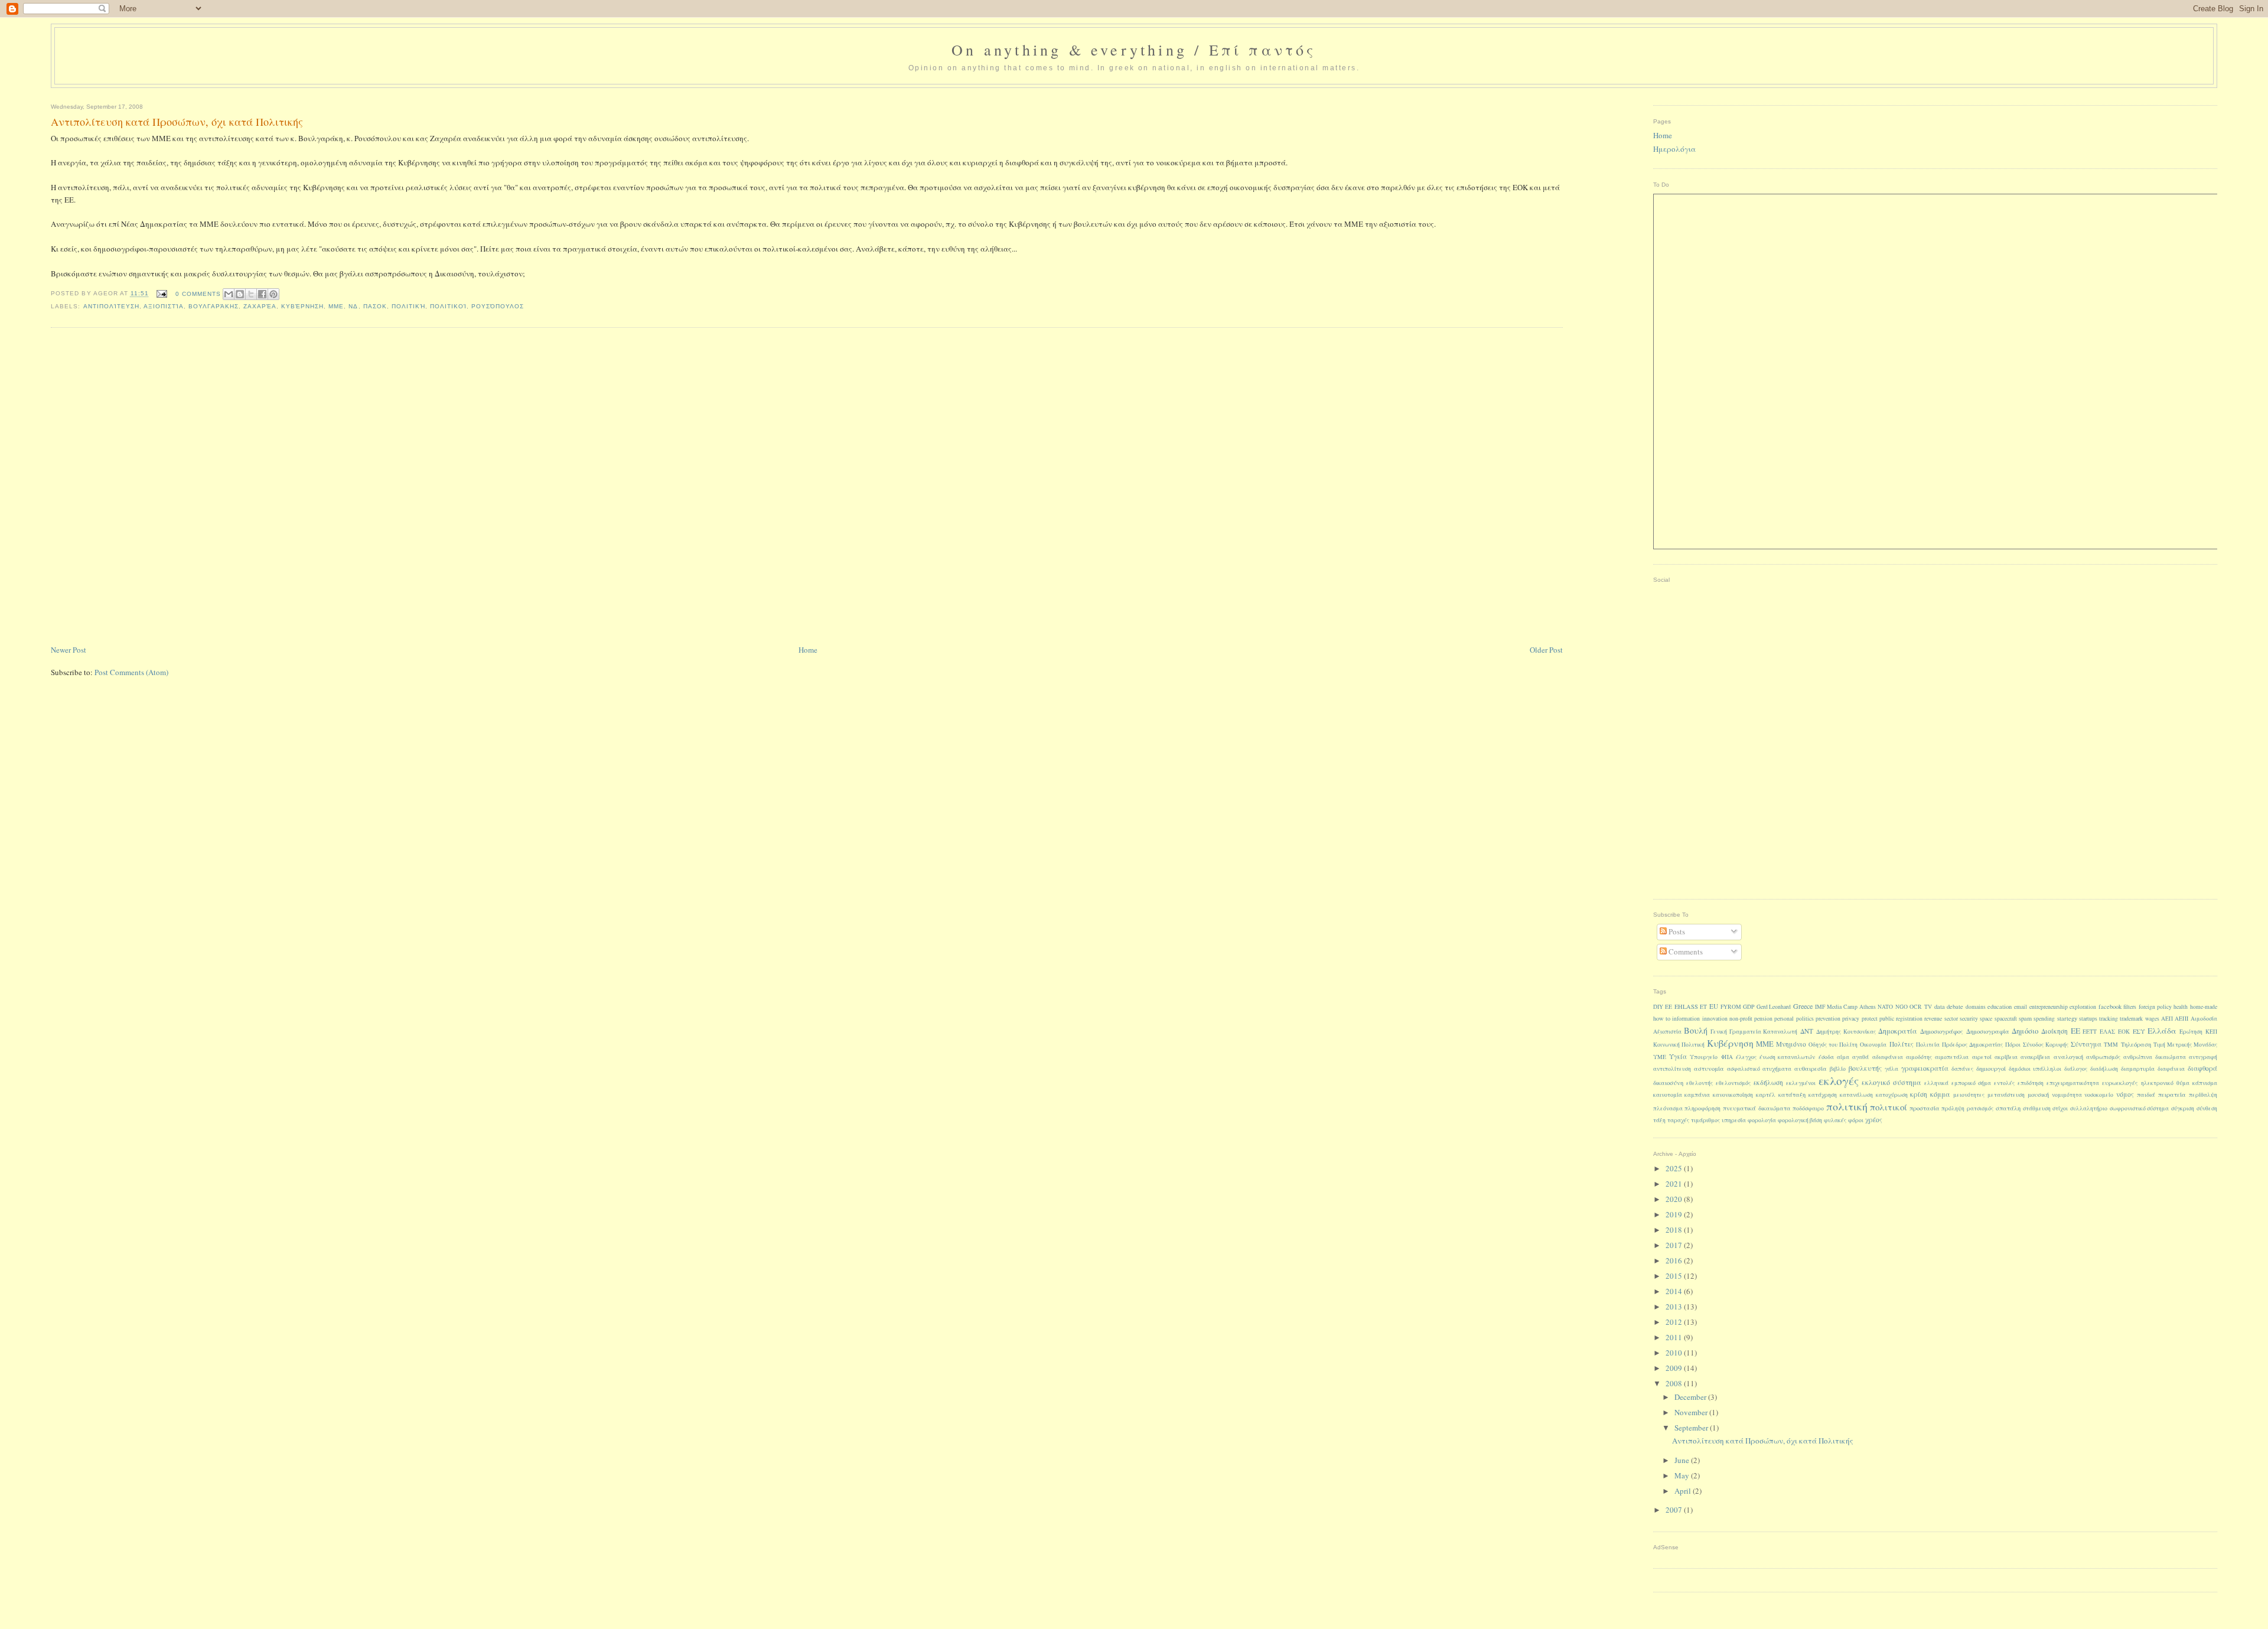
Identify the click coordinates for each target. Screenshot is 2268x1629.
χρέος (1874, 1120)
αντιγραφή (2203, 1057)
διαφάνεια (2171, 1069)
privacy (1851, 1019)
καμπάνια (1697, 1095)
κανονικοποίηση (1733, 1095)
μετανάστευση (2006, 1095)
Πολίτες (1902, 1044)
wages (2152, 1019)
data (1940, 1006)
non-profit (1741, 1019)
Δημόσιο (2025, 1031)
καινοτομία (1668, 1095)
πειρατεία (2172, 1094)
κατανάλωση (1856, 1095)
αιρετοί (1982, 1057)
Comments (1685, 952)
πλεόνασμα (1668, 1108)
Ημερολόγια (1674, 149)
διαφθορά (2202, 1068)
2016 (1675, 1260)
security (1969, 1019)
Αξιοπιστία (164, 306)
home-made (2204, 1007)
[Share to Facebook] (262, 294)
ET (1703, 1007)
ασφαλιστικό (1744, 1069)
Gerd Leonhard (1774, 1007)
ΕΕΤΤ (2090, 1032)
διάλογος (2076, 1069)
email (2021, 1007)
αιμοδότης (1919, 1057)
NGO (1902, 1007)
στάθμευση (2037, 1108)
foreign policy (2155, 1007)
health (2181, 1007)
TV (1928, 1007)
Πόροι (2013, 1045)
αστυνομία (1709, 1068)
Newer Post (69, 650)
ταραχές (1678, 1120)
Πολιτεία (1928, 1045)
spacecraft (2006, 1019)
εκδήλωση (1768, 1082)
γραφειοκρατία (1925, 1068)
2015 (1675, 1276)
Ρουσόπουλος (498, 306)
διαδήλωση (2104, 1069)
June (1683, 1460)
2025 (1675, 1168)
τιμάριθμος (1705, 1120)
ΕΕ (2075, 1031)
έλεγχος (1746, 1057)
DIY (1658, 1007)
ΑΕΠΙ (2181, 1019)
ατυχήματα (1777, 1069)
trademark (2131, 1019)
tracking (2109, 1019)
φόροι (1856, 1120)
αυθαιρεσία (1811, 1068)
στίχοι (2060, 1108)
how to (1662, 1018)
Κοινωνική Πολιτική (1679, 1045)
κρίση (1919, 1094)
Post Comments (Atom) (131, 672)
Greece (1803, 1006)
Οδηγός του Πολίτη (1833, 1045)
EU (1714, 1006)
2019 (1675, 1214)
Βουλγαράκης (214, 306)
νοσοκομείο (2099, 1095)
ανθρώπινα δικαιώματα (2154, 1057)
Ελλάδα (2162, 1031)
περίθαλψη (2203, 1095)
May (1683, 1475)
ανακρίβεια (2035, 1057)
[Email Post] (162, 294)
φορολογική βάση (1800, 1120)
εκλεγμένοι (1801, 1083)
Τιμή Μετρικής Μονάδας (2185, 1045)
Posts (1676, 931)
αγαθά (1860, 1057)
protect (1870, 1019)
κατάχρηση (1823, 1095)
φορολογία (1762, 1120)
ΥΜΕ (1660, 1057)
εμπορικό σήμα (1971, 1083)
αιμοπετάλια (1952, 1057)
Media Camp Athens (1851, 1007)
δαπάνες (1962, 1069)
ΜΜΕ (336, 306)
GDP (1749, 1007)
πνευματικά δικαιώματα (1757, 1108)
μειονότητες (1969, 1095)
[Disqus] (806, 487)
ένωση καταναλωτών (1787, 1057)
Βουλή (1696, 1030)
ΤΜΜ (2111, 1045)
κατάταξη (1792, 1094)
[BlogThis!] (240, 294)
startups (2088, 1019)
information (1686, 1019)
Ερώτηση (2191, 1032)
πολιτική (408, 306)
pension (1763, 1019)
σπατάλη (2008, 1108)
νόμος (2125, 1094)
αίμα (1843, 1057)
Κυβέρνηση (302, 306)
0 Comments (198, 294)
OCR (1916, 1007)
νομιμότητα (2067, 1095)
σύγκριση (2183, 1108)
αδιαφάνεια (1888, 1057)
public (1887, 1019)
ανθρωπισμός (2103, 1057)
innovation (1715, 1019)
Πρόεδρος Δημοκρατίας (1972, 1045)
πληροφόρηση (1702, 1108)
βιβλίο (1838, 1069)
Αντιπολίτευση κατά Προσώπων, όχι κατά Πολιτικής (1763, 1441)
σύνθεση (2207, 1108)
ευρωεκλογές (2120, 1083)
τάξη (1659, 1120)
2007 (1675, 1510)
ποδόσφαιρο (1808, 1108)
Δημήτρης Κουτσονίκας (1846, 1032)
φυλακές (1835, 1120)
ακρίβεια (2006, 1057)
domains (1976, 1007)
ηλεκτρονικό (2157, 1083)
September (1692, 1428)
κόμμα (1940, 1094)
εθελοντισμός (1733, 1083)
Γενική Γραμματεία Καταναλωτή (1754, 1032)
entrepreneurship (2049, 1007)
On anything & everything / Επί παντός (1134, 50)
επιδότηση (2031, 1083)
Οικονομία (1873, 1045)
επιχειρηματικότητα (2073, 1083)
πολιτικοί (448, 306)
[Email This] (229, 294)
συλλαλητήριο (2089, 1108)
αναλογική (2068, 1057)
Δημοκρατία (1898, 1031)
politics (1805, 1019)
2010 (1675, 1353)
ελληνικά (1936, 1083)
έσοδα (1826, 1057)
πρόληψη (1953, 1108)
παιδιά (2146, 1094)
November (1692, 1412)
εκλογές (1839, 1080)
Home (808, 650)
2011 (1675, 1337)
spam (2025, 1018)
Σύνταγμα (2086, 1044)
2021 (1675, 1184)
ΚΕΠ (2211, 1032)
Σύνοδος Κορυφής (2046, 1045)
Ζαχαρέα (260, 306)
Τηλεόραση (2136, 1044)
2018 (1675, 1230)
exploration (2083, 1007)
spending (2044, 1019)
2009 (1675, 1368)
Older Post (1546, 650)
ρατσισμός (1980, 1108)
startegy (2067, 1018)
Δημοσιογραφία (1988, 1031)
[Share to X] (251, 294)
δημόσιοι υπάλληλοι (2035, 1069)
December (1691, 1397)
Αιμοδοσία (2204, 1019)
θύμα (2183, 1083)
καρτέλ (1766, 1095)
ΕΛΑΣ (2107, 1032)
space (1986, 1019)
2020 (1675, 1199)
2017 (1675, 1245)
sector (1951, 1019)
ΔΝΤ (1807, 1031)
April (1684, 1491)
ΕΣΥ (2139, 1031)
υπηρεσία (1734, 1120)
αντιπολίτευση (111, 306)
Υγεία (1678, 1056)
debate (1955, 1006)
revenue (1933, 1019)
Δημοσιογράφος (1942, 1031)
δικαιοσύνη (1668, 1083)
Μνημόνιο (1791, 1044)
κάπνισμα (2205, 1083)
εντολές (2004, 1083)
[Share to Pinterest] (273, 294)
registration (1909, 1019)
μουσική (2038, 1094)
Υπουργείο (1704, 1057)
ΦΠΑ (1727, 1057)
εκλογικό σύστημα (1891, 1082)
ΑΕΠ (2167, 1019)
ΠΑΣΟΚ (375, 306)
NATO (1885, 1007)
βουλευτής (1865, 1068)
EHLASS (1686, 1006)
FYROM (1731, 1007)
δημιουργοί (1991, 1068)
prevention (1828, 1019)
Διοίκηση (2054, 1031)
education (2000, 1006)
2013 (1675, 1307)
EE (1669, 1007)
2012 (1675, 1322)
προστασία (1925, 1108)
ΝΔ (353, 306)
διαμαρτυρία (2138, 1069)
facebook (2110, 1006)
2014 (1675, 1291)
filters (2130, 1007)
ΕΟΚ (2124, 1032)
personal (1784, 1019)
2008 (1675, 1383)
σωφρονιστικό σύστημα (2140, 1108)
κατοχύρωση (1892, 1095)
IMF (1820, 1007)
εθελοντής (1700, 1083)
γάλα (1891, 1069)
